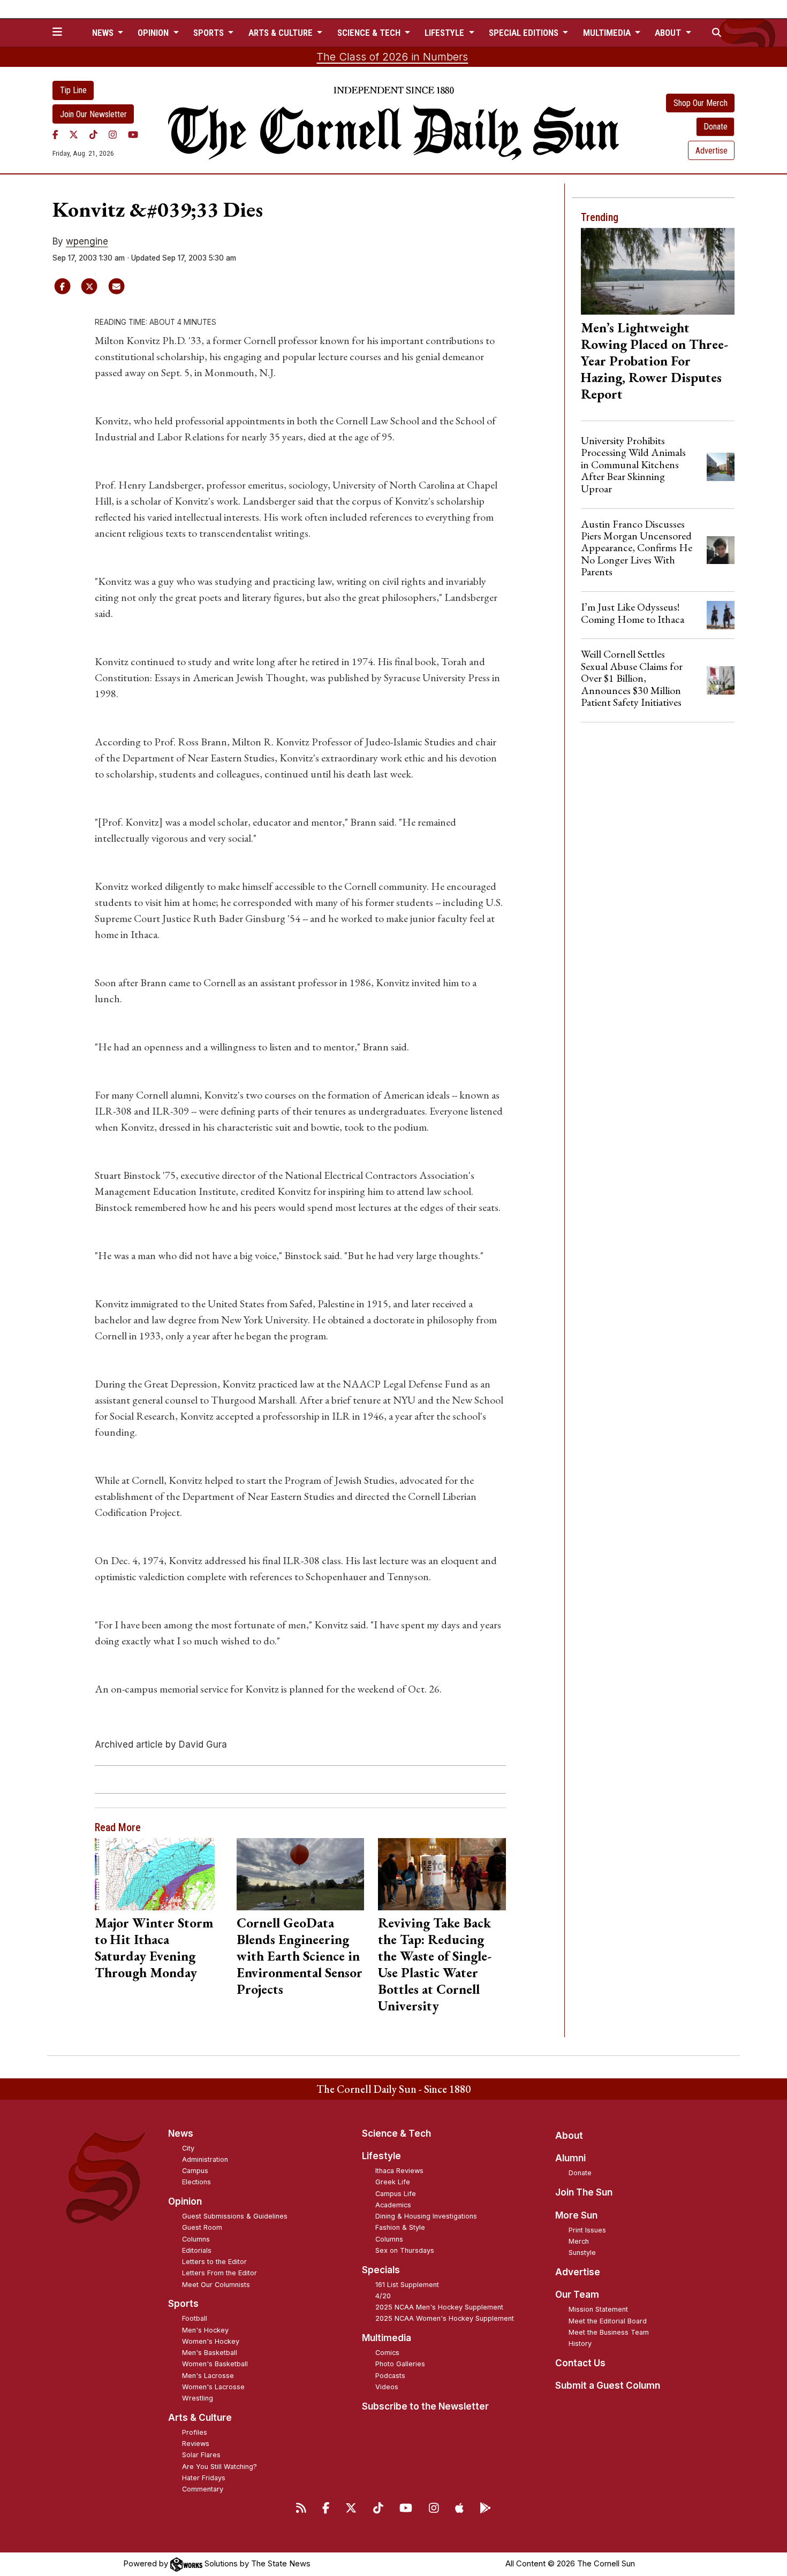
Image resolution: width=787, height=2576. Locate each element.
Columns (196, 2239)
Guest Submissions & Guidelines (235, 2216)
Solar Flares (201, 2455)
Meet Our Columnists (216, 2285)
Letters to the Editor (214, 2262)
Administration (205, 2159)
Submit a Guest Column (608, 2386)
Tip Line (73, 90)
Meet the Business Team (609, 2332)
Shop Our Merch (701, 103)
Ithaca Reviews (399, 2171)
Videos (387, 2387)
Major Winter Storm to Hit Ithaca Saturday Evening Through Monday (154, 1948)
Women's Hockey (211, 2341)
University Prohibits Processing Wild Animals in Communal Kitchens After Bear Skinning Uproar (633, 464)
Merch (579, 2241)
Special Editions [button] (525, 33)
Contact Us (580, 2363)
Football (195, 2318)
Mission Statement (598, 2309)
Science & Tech (396, 2133)
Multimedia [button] (608, 33)
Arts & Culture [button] (282, 33)
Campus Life (396, 2194)
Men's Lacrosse (208, 2376)
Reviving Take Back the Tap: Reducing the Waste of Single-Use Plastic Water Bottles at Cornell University (435, 1964)
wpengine (87, 241)
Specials (381, 2270)
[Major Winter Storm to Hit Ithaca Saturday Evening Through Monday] (159, 1874)
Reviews (196, 2444)
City (188, 2148)
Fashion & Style (400, 2227)
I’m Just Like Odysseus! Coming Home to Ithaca (633, 613)
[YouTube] (133, 134)
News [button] (104, 33)
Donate (716, 127)
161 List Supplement (407, 2285)
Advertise (712, 151)
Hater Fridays (204, 2478)
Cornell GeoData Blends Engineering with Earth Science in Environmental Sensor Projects (300, 1956)
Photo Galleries (400, 2364)
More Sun (576, 2215)
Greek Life (393, 2182)
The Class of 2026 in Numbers (392, 57)
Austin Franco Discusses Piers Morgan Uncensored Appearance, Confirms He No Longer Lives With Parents (637, 548)
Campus (195, 2171)
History (580, 2343)
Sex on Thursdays (405, 2250)
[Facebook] (55, 134)
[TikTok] (93, 134)
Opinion (185, 2201)
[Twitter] (74, 134)
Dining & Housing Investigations (426, 2216)
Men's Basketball (210, 2353)
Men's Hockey (205, 2330)
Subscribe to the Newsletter (425, 2406)
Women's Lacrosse (213, 2387)
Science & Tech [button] (370, 33)
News (181, 2133)
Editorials (197, 2250)
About (569, 2136)
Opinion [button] (154, 33)
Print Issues (587, 2230)
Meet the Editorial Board (608, 2321)
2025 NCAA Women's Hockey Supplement (445, 2318)
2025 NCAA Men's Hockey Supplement (439, 2307)
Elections (196, 2182)
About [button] (669, 33)
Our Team (577, 2295)
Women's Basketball (215, 2364)
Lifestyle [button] (445, 33)
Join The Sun (584, 2192)
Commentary (203, 2489)
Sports (183, 2304)
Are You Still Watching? (220, 2467)
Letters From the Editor (220, 2273)
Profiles (195, 2432)
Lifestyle (381, 2156)
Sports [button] (210, 33)
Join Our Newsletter (93, 114)
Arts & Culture (200, 2418)
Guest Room (202, 2227)
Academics (393, 2205)
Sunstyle (582, 2253)
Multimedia (387, 2338)
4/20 (383, 2296)
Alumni (570, 2158)
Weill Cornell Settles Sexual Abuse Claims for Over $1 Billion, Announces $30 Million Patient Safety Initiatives (632, 678)
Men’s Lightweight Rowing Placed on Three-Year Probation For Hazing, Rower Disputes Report (654, 361)
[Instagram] (113, 134)
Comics (387, 2353)
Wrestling (198, 2398)
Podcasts (390, 2376)
